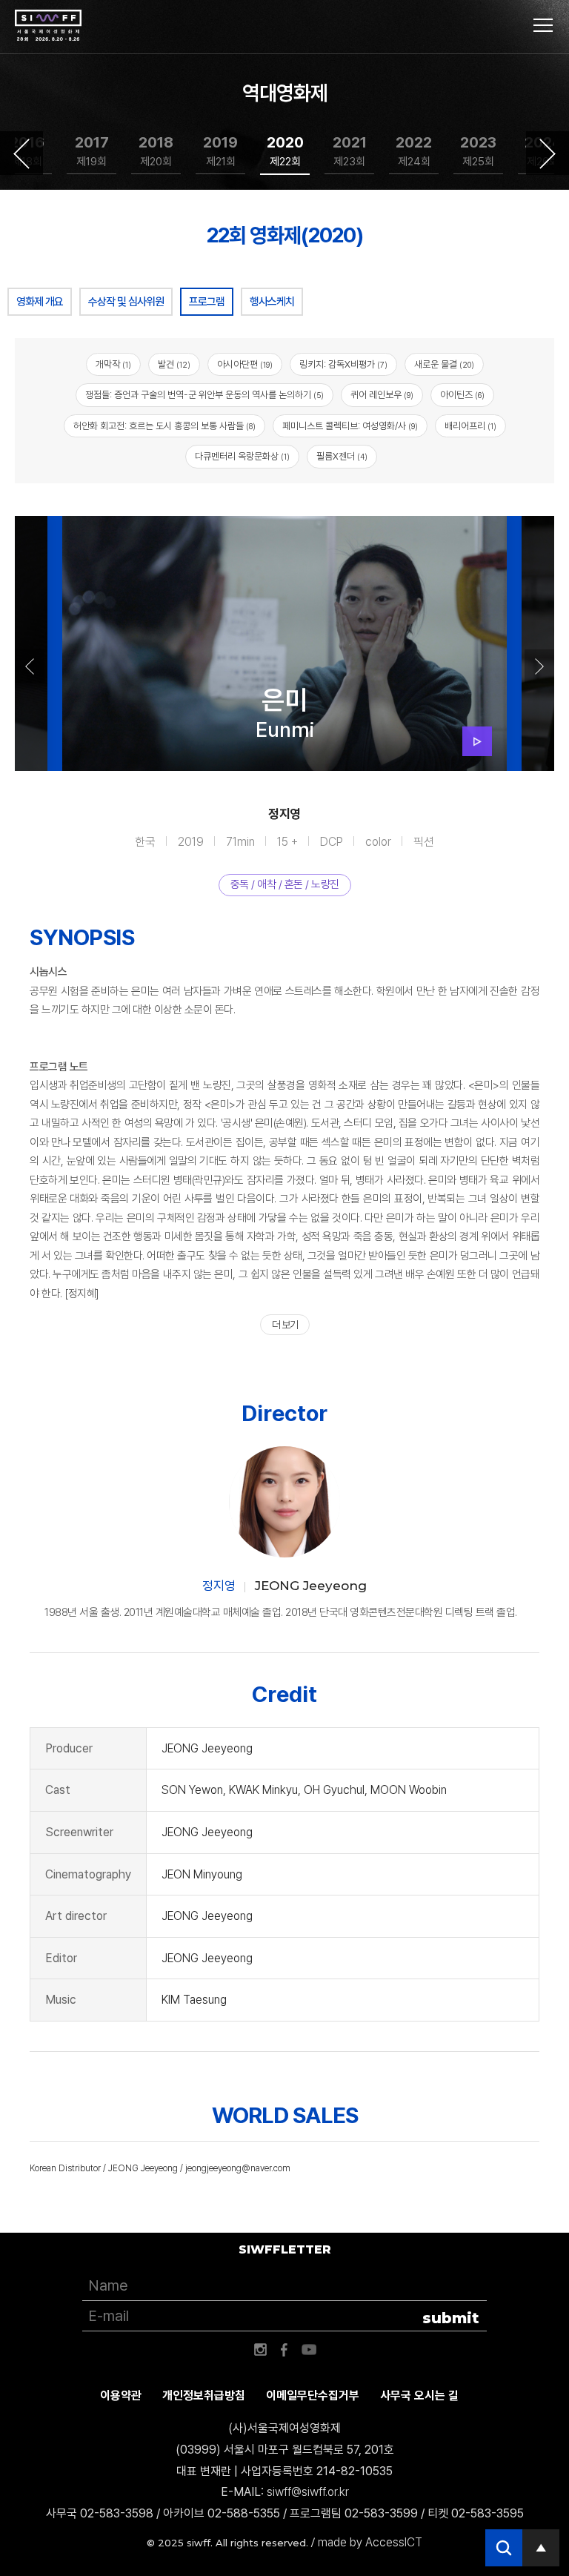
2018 (156, 151)
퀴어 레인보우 (382, 395)
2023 (478, 151)
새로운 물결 (444, 364)
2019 (220, 151)
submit (451, 2318)
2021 (350, 151)
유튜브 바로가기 (309, 2350)
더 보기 (285, 1325)
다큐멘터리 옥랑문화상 (242, 456)
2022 (414, 151)
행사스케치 (272, 302)
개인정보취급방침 (204, 2395)
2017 (92, 151)
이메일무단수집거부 (313, 2395)
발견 (174, 364)
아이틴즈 (462, 395)
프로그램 (207, 302)
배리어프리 (470, 426)
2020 (285, 151)
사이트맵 (543, 25)
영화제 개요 (40, 302)
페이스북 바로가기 (284, 2350)
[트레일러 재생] (477, 741)
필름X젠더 (342, 456)
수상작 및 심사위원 (126, 302)
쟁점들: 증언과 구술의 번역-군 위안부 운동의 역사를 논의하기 (204, 395)
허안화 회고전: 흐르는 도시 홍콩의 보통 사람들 (164, 426)
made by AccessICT (370, 2542)
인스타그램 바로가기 (260, 2350)
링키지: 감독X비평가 (343, 364)
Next (548, 153)
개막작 (113, 364)
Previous (21, 153)
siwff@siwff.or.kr (308, 2492)
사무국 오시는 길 (419, 2395)
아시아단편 (245, 364)
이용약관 (121, 2395)
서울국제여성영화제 (48, 26)
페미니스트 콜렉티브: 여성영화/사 (350, 426)
